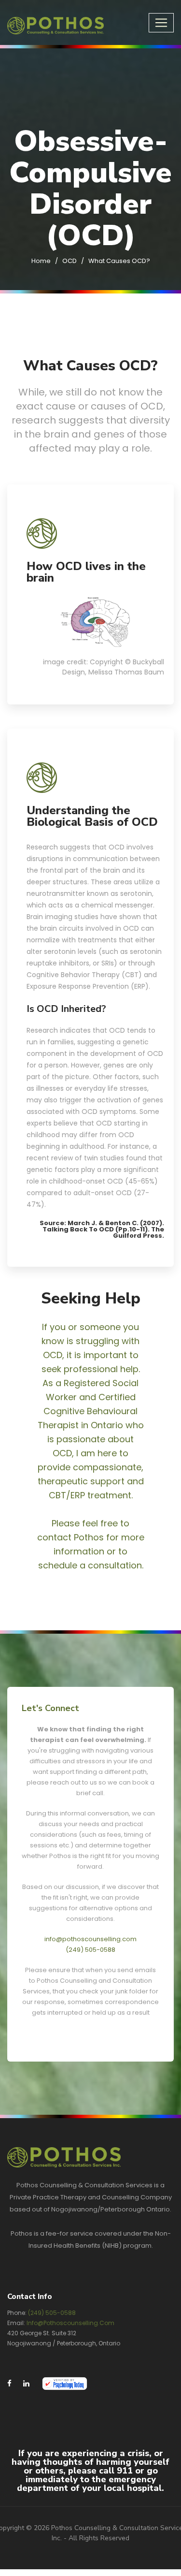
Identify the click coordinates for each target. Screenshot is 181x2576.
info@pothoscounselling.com (90, 1939)
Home (41, 261)
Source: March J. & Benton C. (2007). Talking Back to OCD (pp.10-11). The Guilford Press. (102, 1229)
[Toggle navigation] (161, 23)
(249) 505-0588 (90, 1950)
